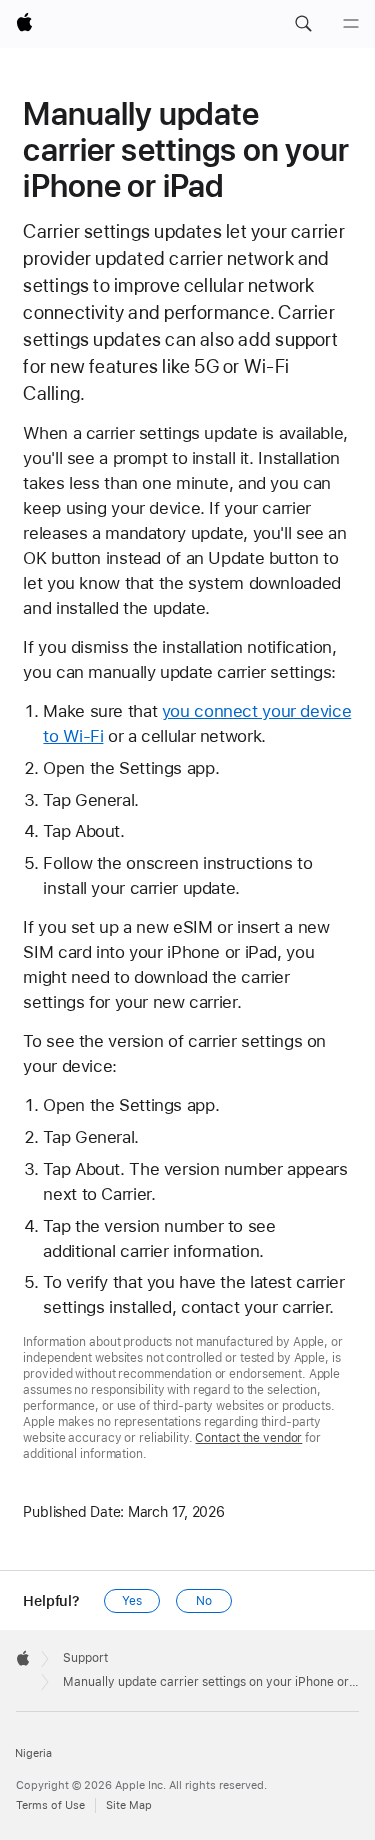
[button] (303, 24)
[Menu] (351, 24)
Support (85, 1658)
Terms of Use (50, 1805)
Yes (132, 1601)
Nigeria (33, 1753)
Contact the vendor (248, 1438)
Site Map (129, 1805)
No (204, 1601)
